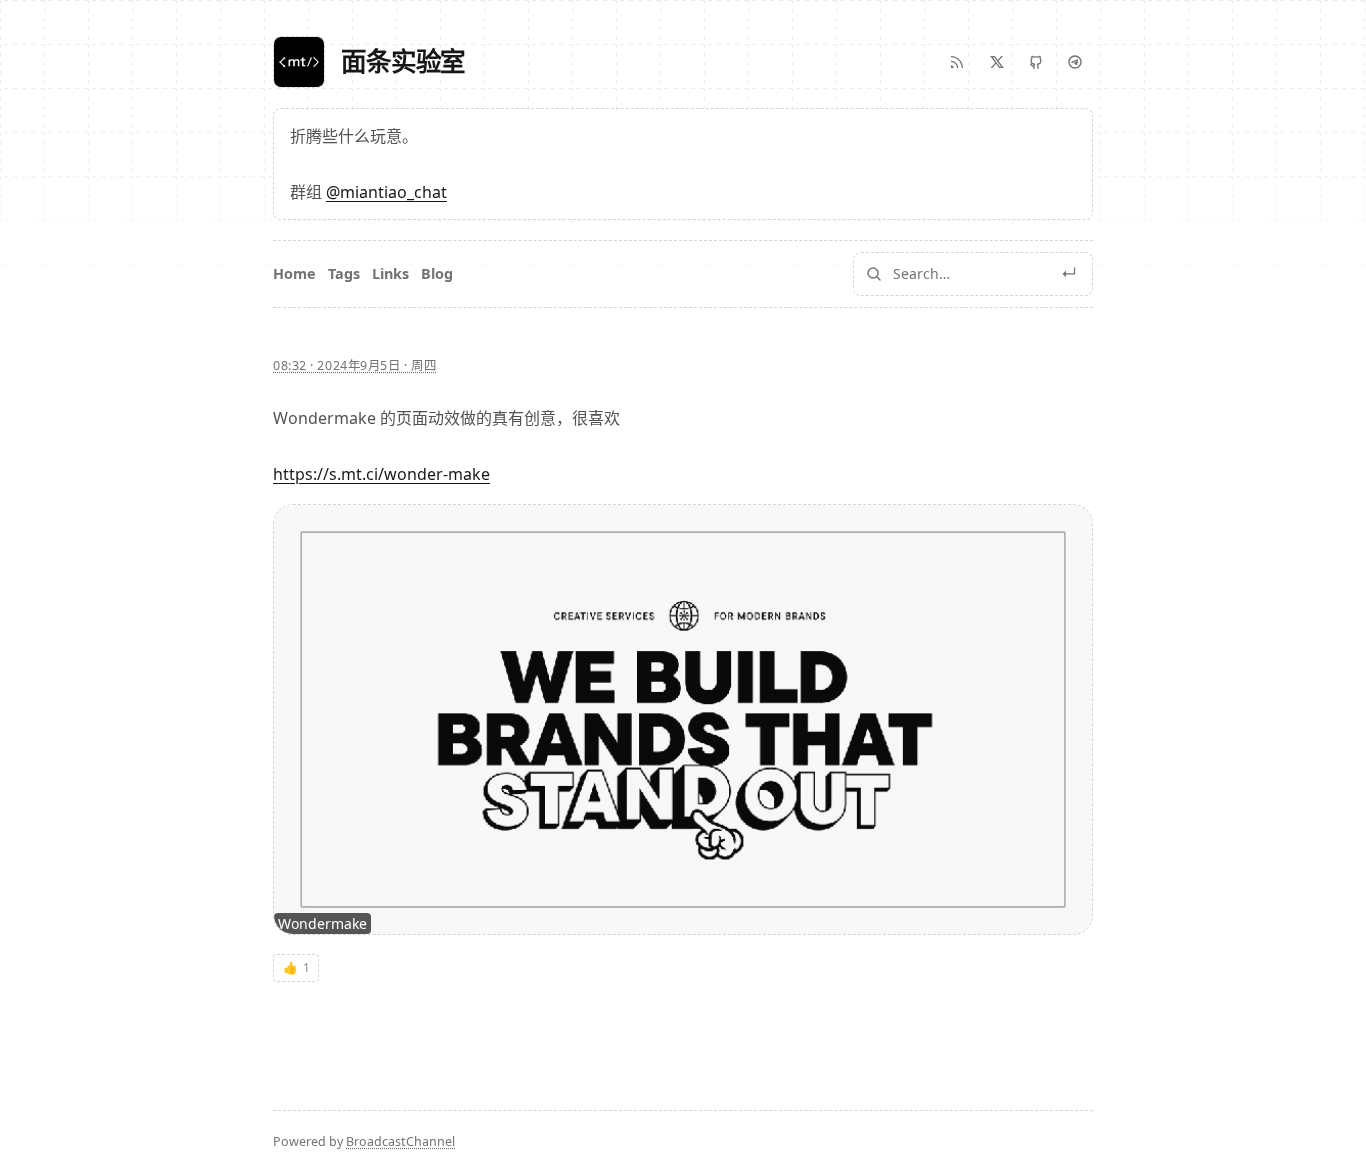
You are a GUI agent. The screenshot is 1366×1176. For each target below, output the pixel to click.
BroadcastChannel (400, 1141)
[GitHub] (1036, 62)
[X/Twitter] (997, 62)
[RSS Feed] (957, 62)
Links (390, 273)
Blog (437, 273)
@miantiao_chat (386, 192)
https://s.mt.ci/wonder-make (381, 474)
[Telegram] (1075, 62)
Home (294, 273)
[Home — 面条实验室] (299, 62)
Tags (344, 273)
